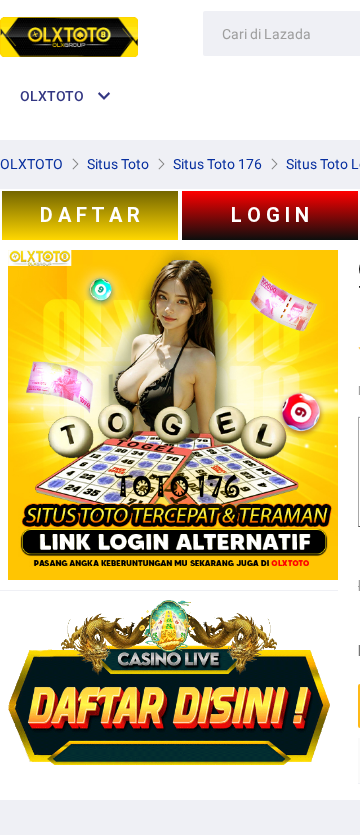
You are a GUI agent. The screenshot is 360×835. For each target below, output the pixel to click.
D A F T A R (90, 215)
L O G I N (270, 215)
